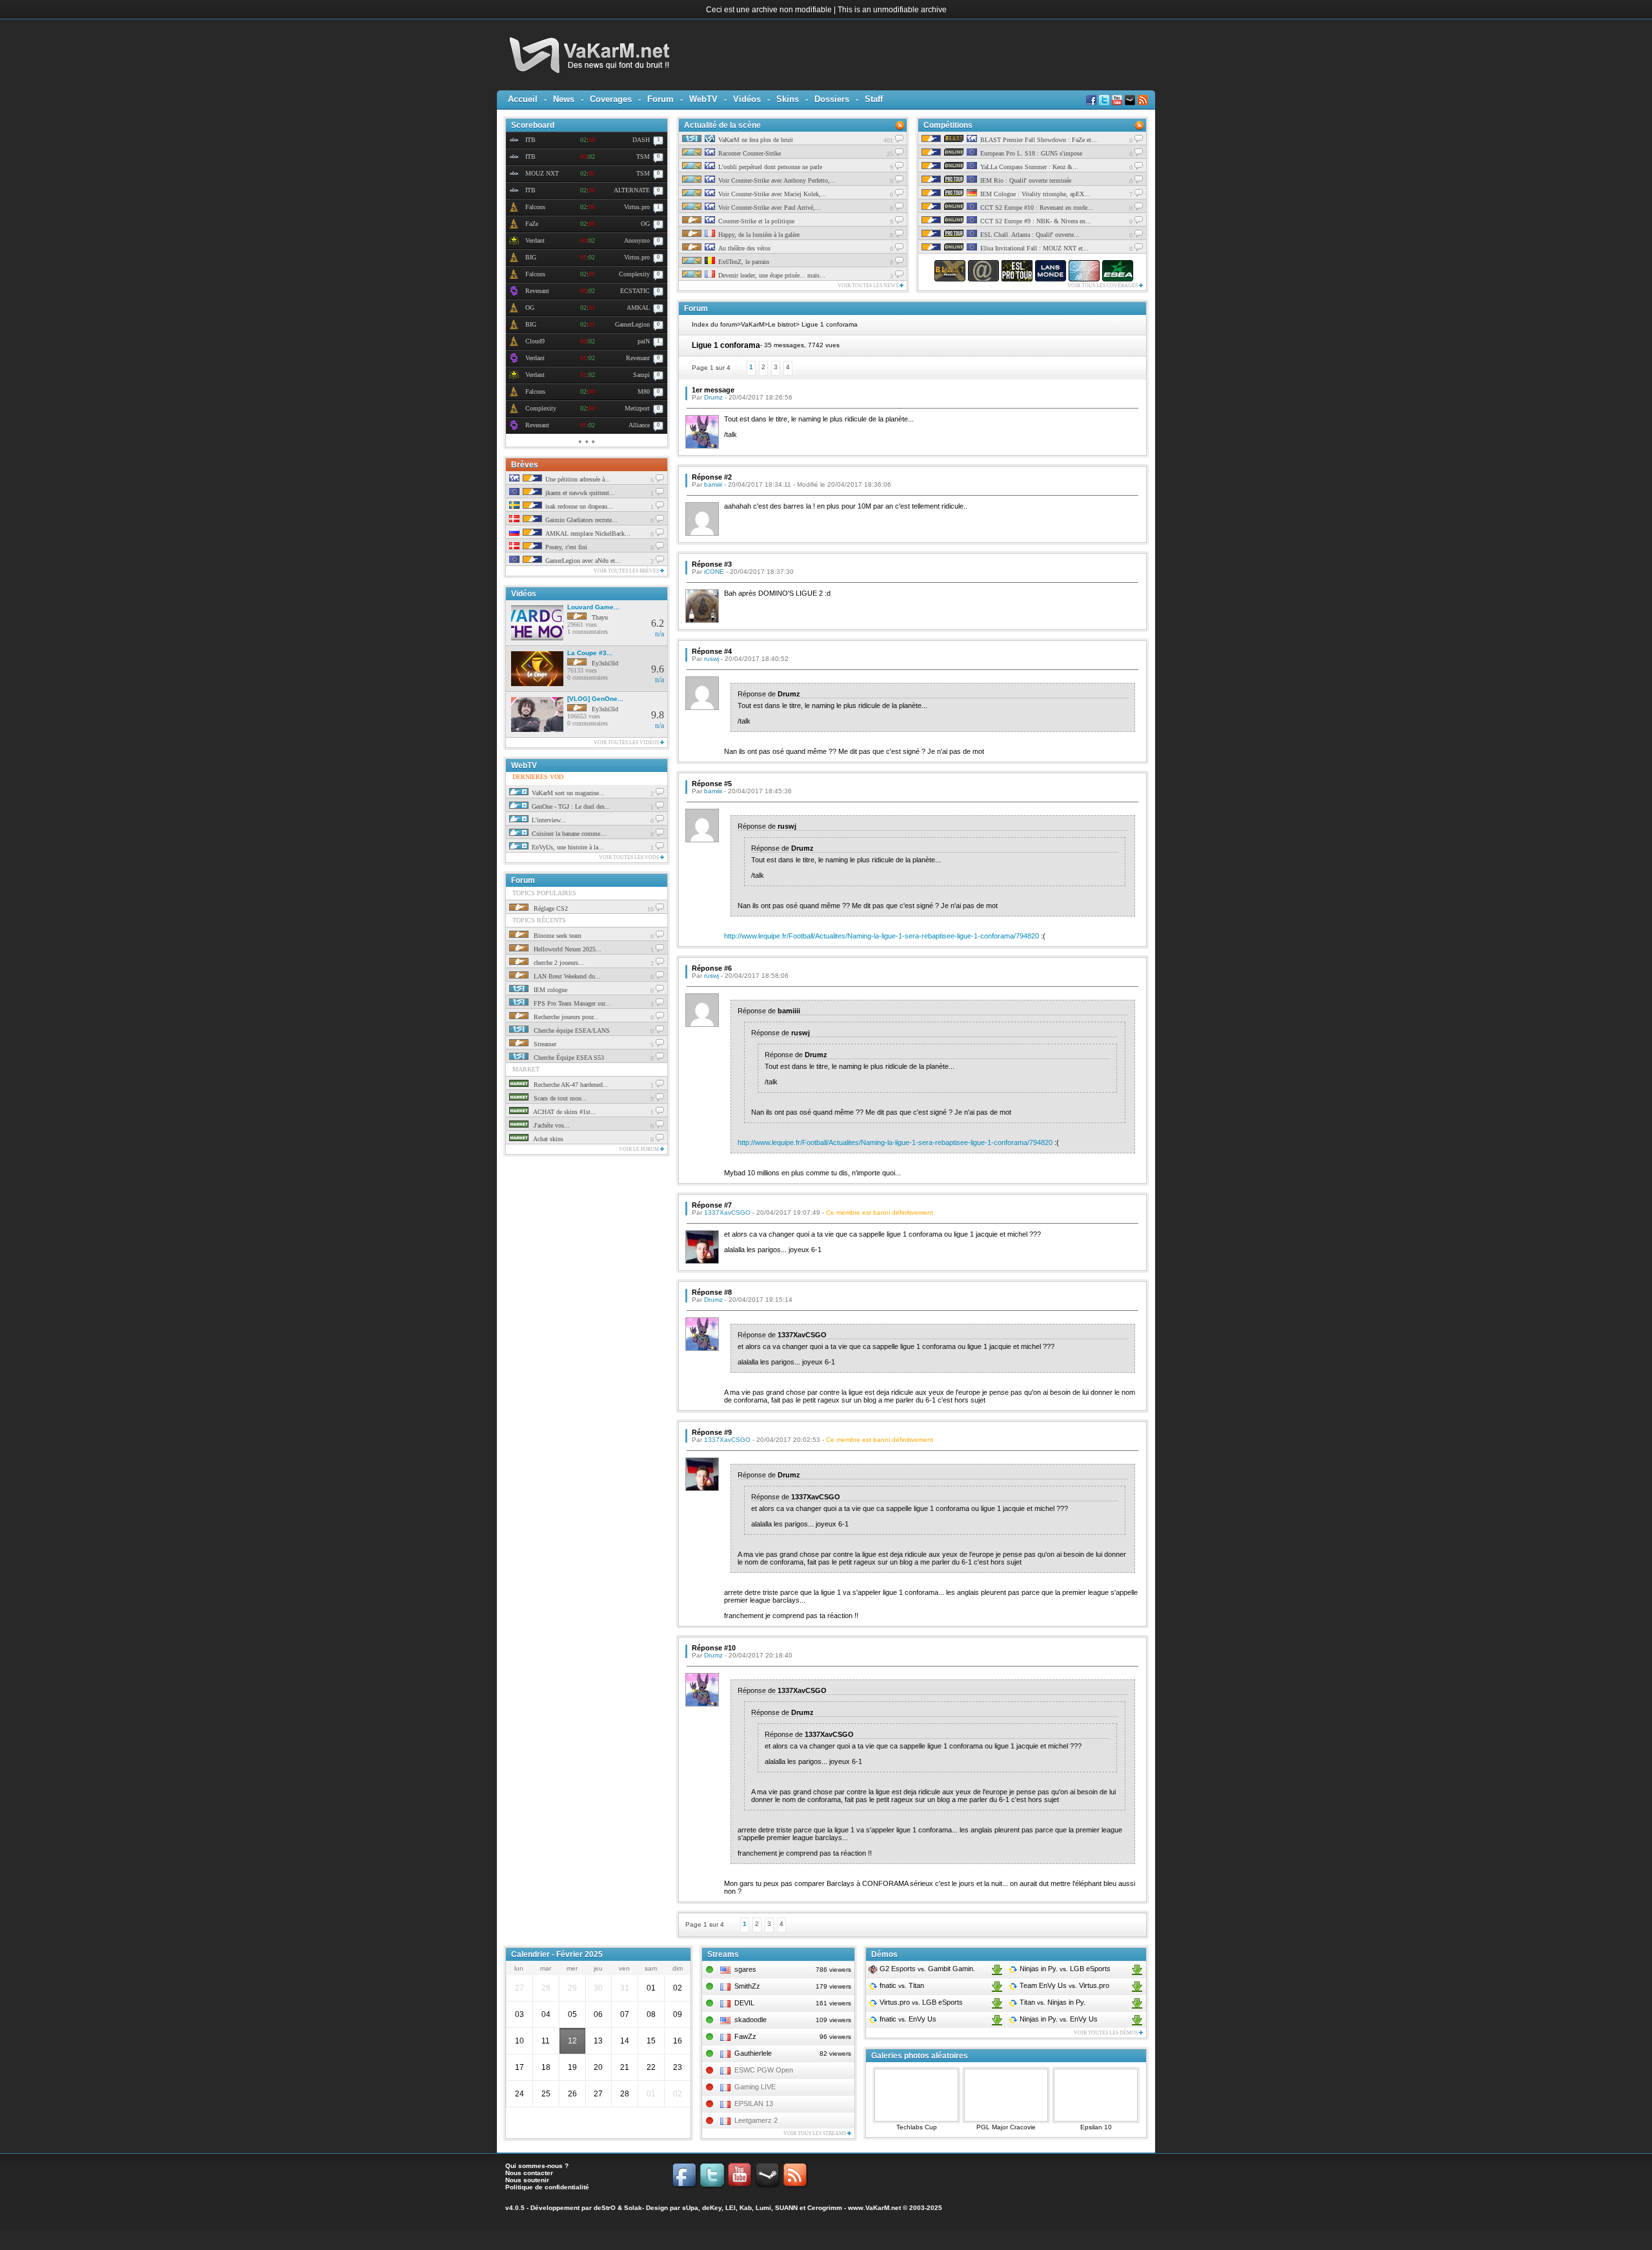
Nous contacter (529, 2173)
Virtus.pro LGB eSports (920, 2002)
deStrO (605, 2208)
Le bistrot (782, 324)
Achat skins (548, 1139)
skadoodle (750, 2020)
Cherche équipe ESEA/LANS (571, 1030)
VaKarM (752, 324)
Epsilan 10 (1096, 2127)
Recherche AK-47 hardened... (570, 1085)
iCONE (714, 572)
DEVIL (744, 2003)
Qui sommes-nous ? (537, 2166)
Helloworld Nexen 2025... (567, 949)
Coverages (611, 99)
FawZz (745, 2036)
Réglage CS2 (550, 908)
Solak (633, 2208)
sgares (745, 1969)
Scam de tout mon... (559, 1098)
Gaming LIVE (755, 2087)
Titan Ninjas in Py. (1052, 2002)
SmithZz (747, 1986)
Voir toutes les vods (630, 857)
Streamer (544, 1044)
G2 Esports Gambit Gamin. (926, 1969)
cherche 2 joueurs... (558, 963)
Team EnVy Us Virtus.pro (1063, 1985)
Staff (874, 99)
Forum (660, 99)
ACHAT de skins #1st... (564, 1112)
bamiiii (713, 484)
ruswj (711, 659)
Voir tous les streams (815, 2133)
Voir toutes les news (869, 286)
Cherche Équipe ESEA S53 (568, 1058)
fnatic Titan (901, 1985)
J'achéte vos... (551, 1125)
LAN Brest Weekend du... (566, 976)
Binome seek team (557, 936)
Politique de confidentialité (547, 2187)
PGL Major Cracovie (1006, 2127)
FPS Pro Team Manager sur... (571, 1003)
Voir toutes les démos (1106, 2033)
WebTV (703, 99)
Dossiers (832, 99)
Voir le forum (640, 1149)
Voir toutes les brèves (627, 571)
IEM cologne (549, 990)
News (564, 99)
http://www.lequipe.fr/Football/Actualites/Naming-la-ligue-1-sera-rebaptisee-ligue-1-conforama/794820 (881, 936)
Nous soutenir (527, 2180)
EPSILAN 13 (754, 2103)
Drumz (713, 397)
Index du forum (714, 324)
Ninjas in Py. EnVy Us (1058, 2019)
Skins (788, 99)
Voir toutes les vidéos (627, 743)
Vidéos (747, 99)
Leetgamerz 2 (756, 2120)
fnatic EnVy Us (907, 2019)
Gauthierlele (753, 2053)
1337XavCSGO (727, 1212)
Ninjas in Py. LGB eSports (1064, 1969)
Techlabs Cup (917, 2127)
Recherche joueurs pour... (565, 1017)
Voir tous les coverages (1103, 286)
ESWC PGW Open (764, 2070)
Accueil (523, 99)
